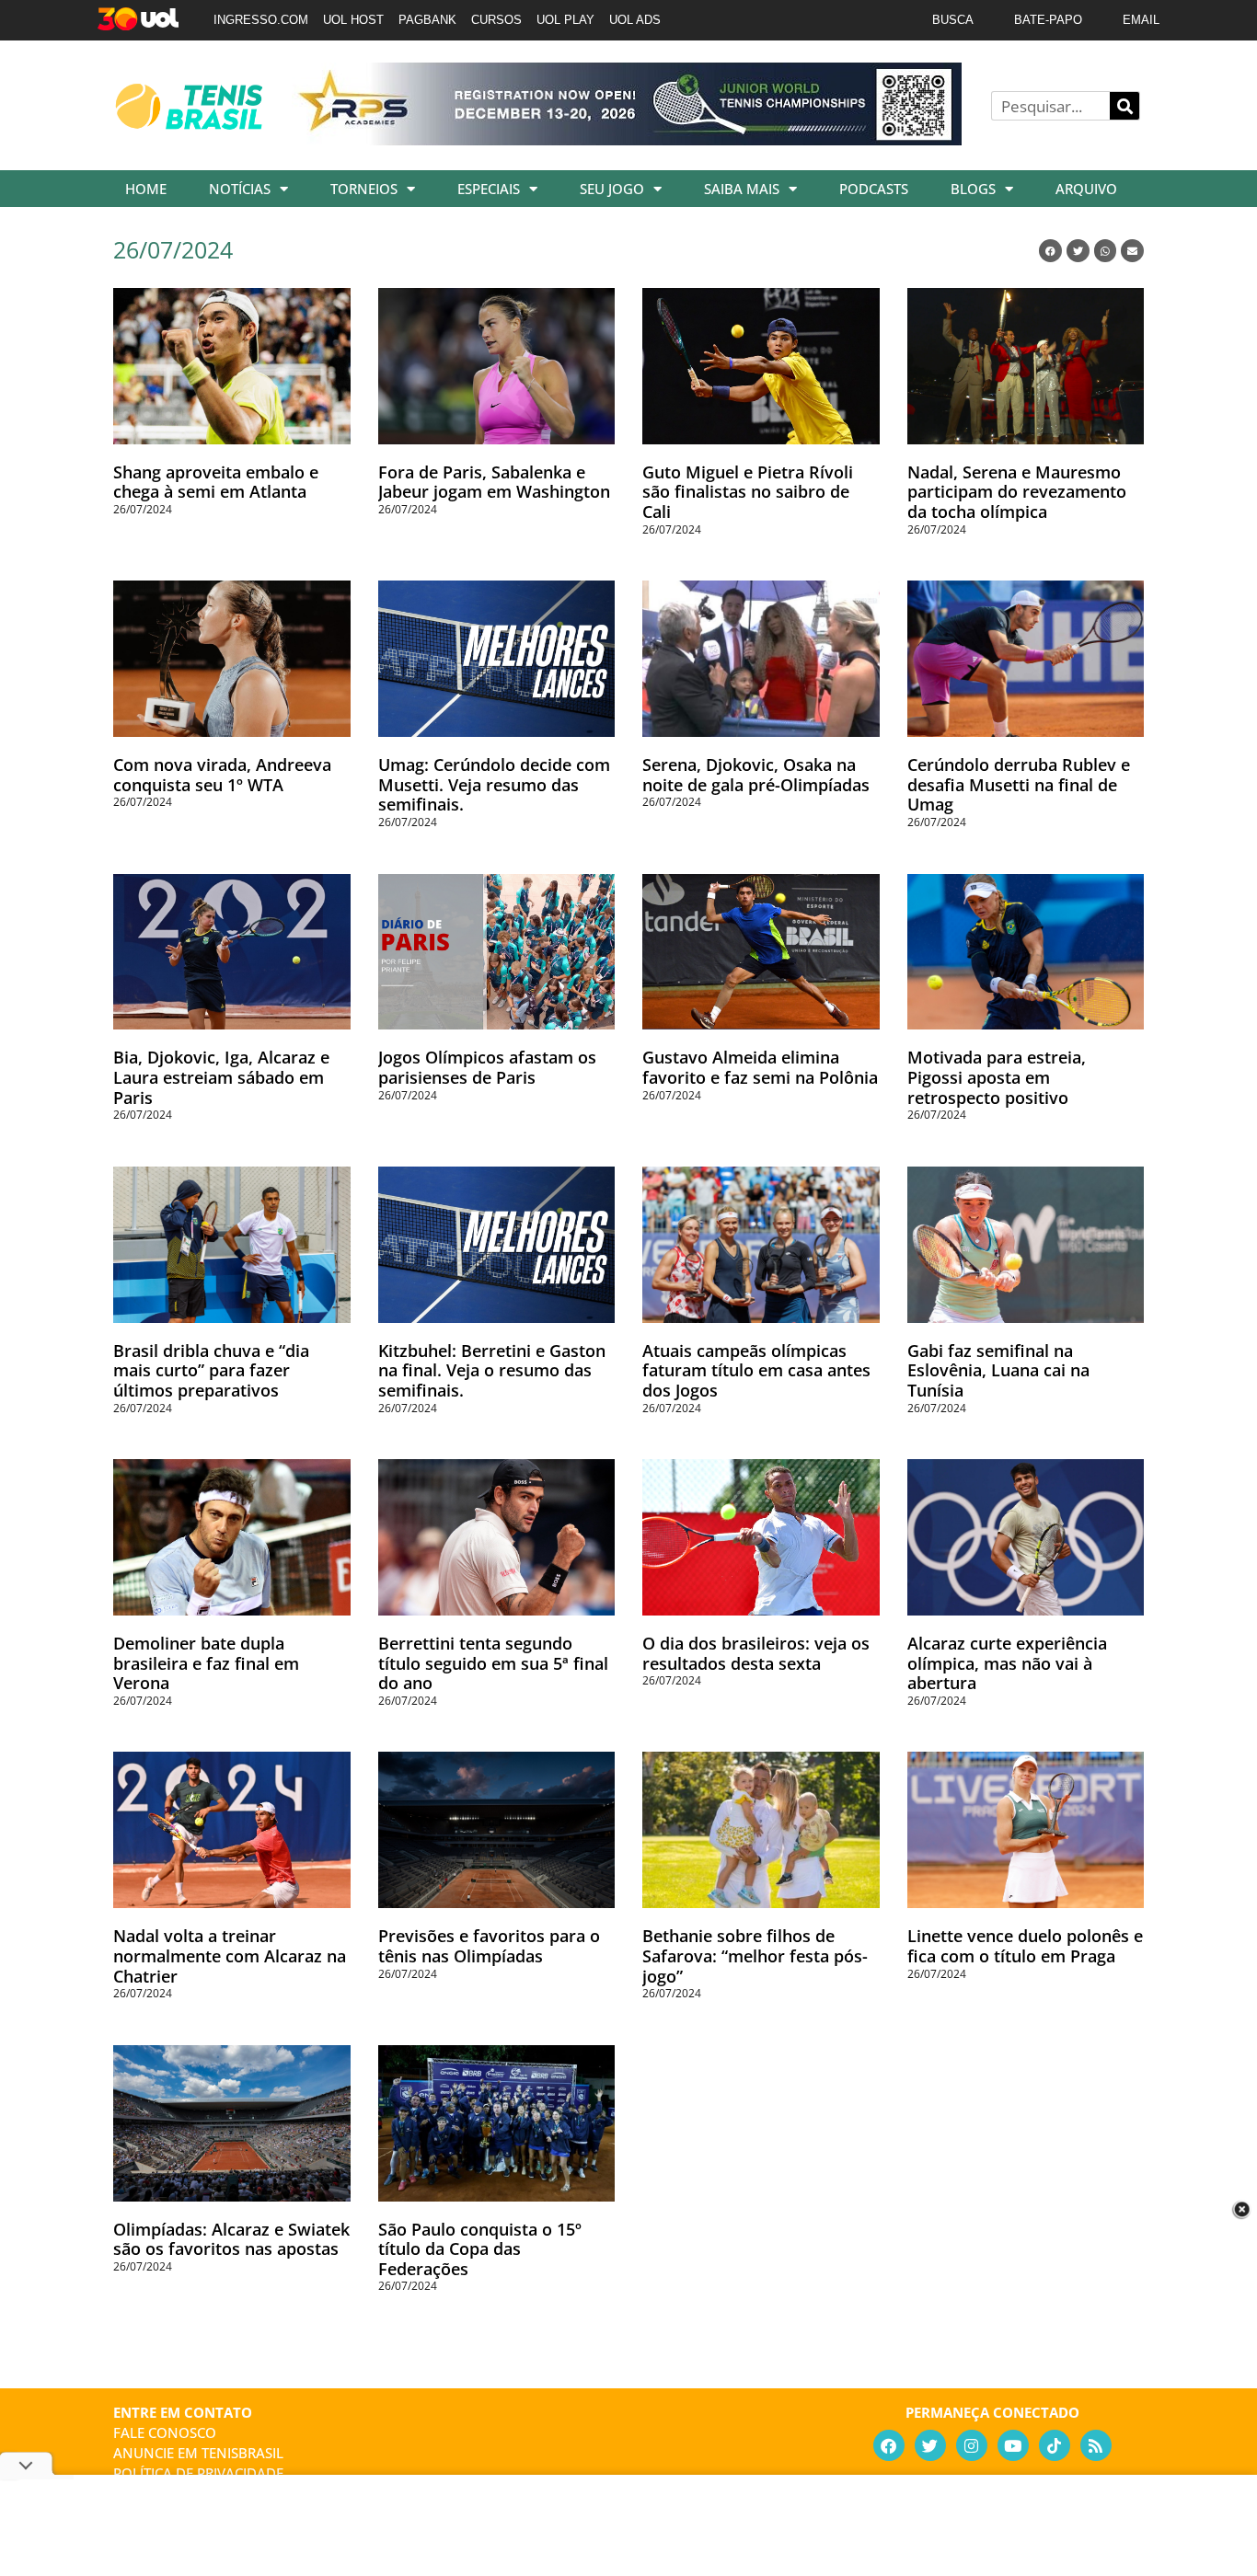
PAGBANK (427, 20)
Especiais (489, 189)
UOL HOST (353, 20)
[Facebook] (889, 2445)
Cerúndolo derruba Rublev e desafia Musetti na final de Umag (1019, 784)
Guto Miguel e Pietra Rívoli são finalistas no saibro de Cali (748, 492)
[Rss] (1096, 2445)
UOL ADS (635, 20)
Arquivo (1086, 189)
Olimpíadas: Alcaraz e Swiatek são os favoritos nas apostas (231, 2239)
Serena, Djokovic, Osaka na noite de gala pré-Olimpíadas (756, 775)
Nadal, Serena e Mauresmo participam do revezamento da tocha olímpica (1017, 492)
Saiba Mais (742, 189)
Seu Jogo (612, 189)
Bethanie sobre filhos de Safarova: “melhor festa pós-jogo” (755, 1955)
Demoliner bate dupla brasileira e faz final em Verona (206, 1663)
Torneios (364, 189)
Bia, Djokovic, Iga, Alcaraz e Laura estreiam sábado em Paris (221, 1077)
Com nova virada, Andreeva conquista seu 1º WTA (222, 775)
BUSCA (953, 20)
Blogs (973, 189)
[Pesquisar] (1124, 106)
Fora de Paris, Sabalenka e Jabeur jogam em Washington (494, 482)
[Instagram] (972, 2445)
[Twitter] (930, 2445)
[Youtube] (1013, 2445)
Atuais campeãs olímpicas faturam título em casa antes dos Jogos (756, 1370)
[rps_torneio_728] (627, 139)
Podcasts (874, 189)
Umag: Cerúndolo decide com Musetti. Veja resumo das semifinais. (494, 784)
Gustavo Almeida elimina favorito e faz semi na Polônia (760, 1067)
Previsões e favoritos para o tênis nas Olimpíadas (489, 1946)
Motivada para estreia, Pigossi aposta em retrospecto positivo (997, 1077)
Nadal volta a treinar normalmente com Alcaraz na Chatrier (230, 1955)
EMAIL (1141, 20)
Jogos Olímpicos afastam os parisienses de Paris (487, 1067)
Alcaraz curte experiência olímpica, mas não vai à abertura (1007, 1663)
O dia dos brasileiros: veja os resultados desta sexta (756, 1653)
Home (146, 189)
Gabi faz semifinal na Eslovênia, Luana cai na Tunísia (998, 1370)
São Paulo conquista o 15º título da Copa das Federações (480, 2249)
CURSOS (496, 20)
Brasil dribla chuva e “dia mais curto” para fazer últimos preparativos (211, 1370)
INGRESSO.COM (261, 20)
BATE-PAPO (1048, 20)
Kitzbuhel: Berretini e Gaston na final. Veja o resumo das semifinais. (492, 1370)
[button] (1050, 251)
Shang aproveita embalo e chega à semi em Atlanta (216, 482)
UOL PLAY (565, 20)
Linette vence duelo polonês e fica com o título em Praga (1025, 1946)
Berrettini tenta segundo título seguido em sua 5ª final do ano (493, 1663)
